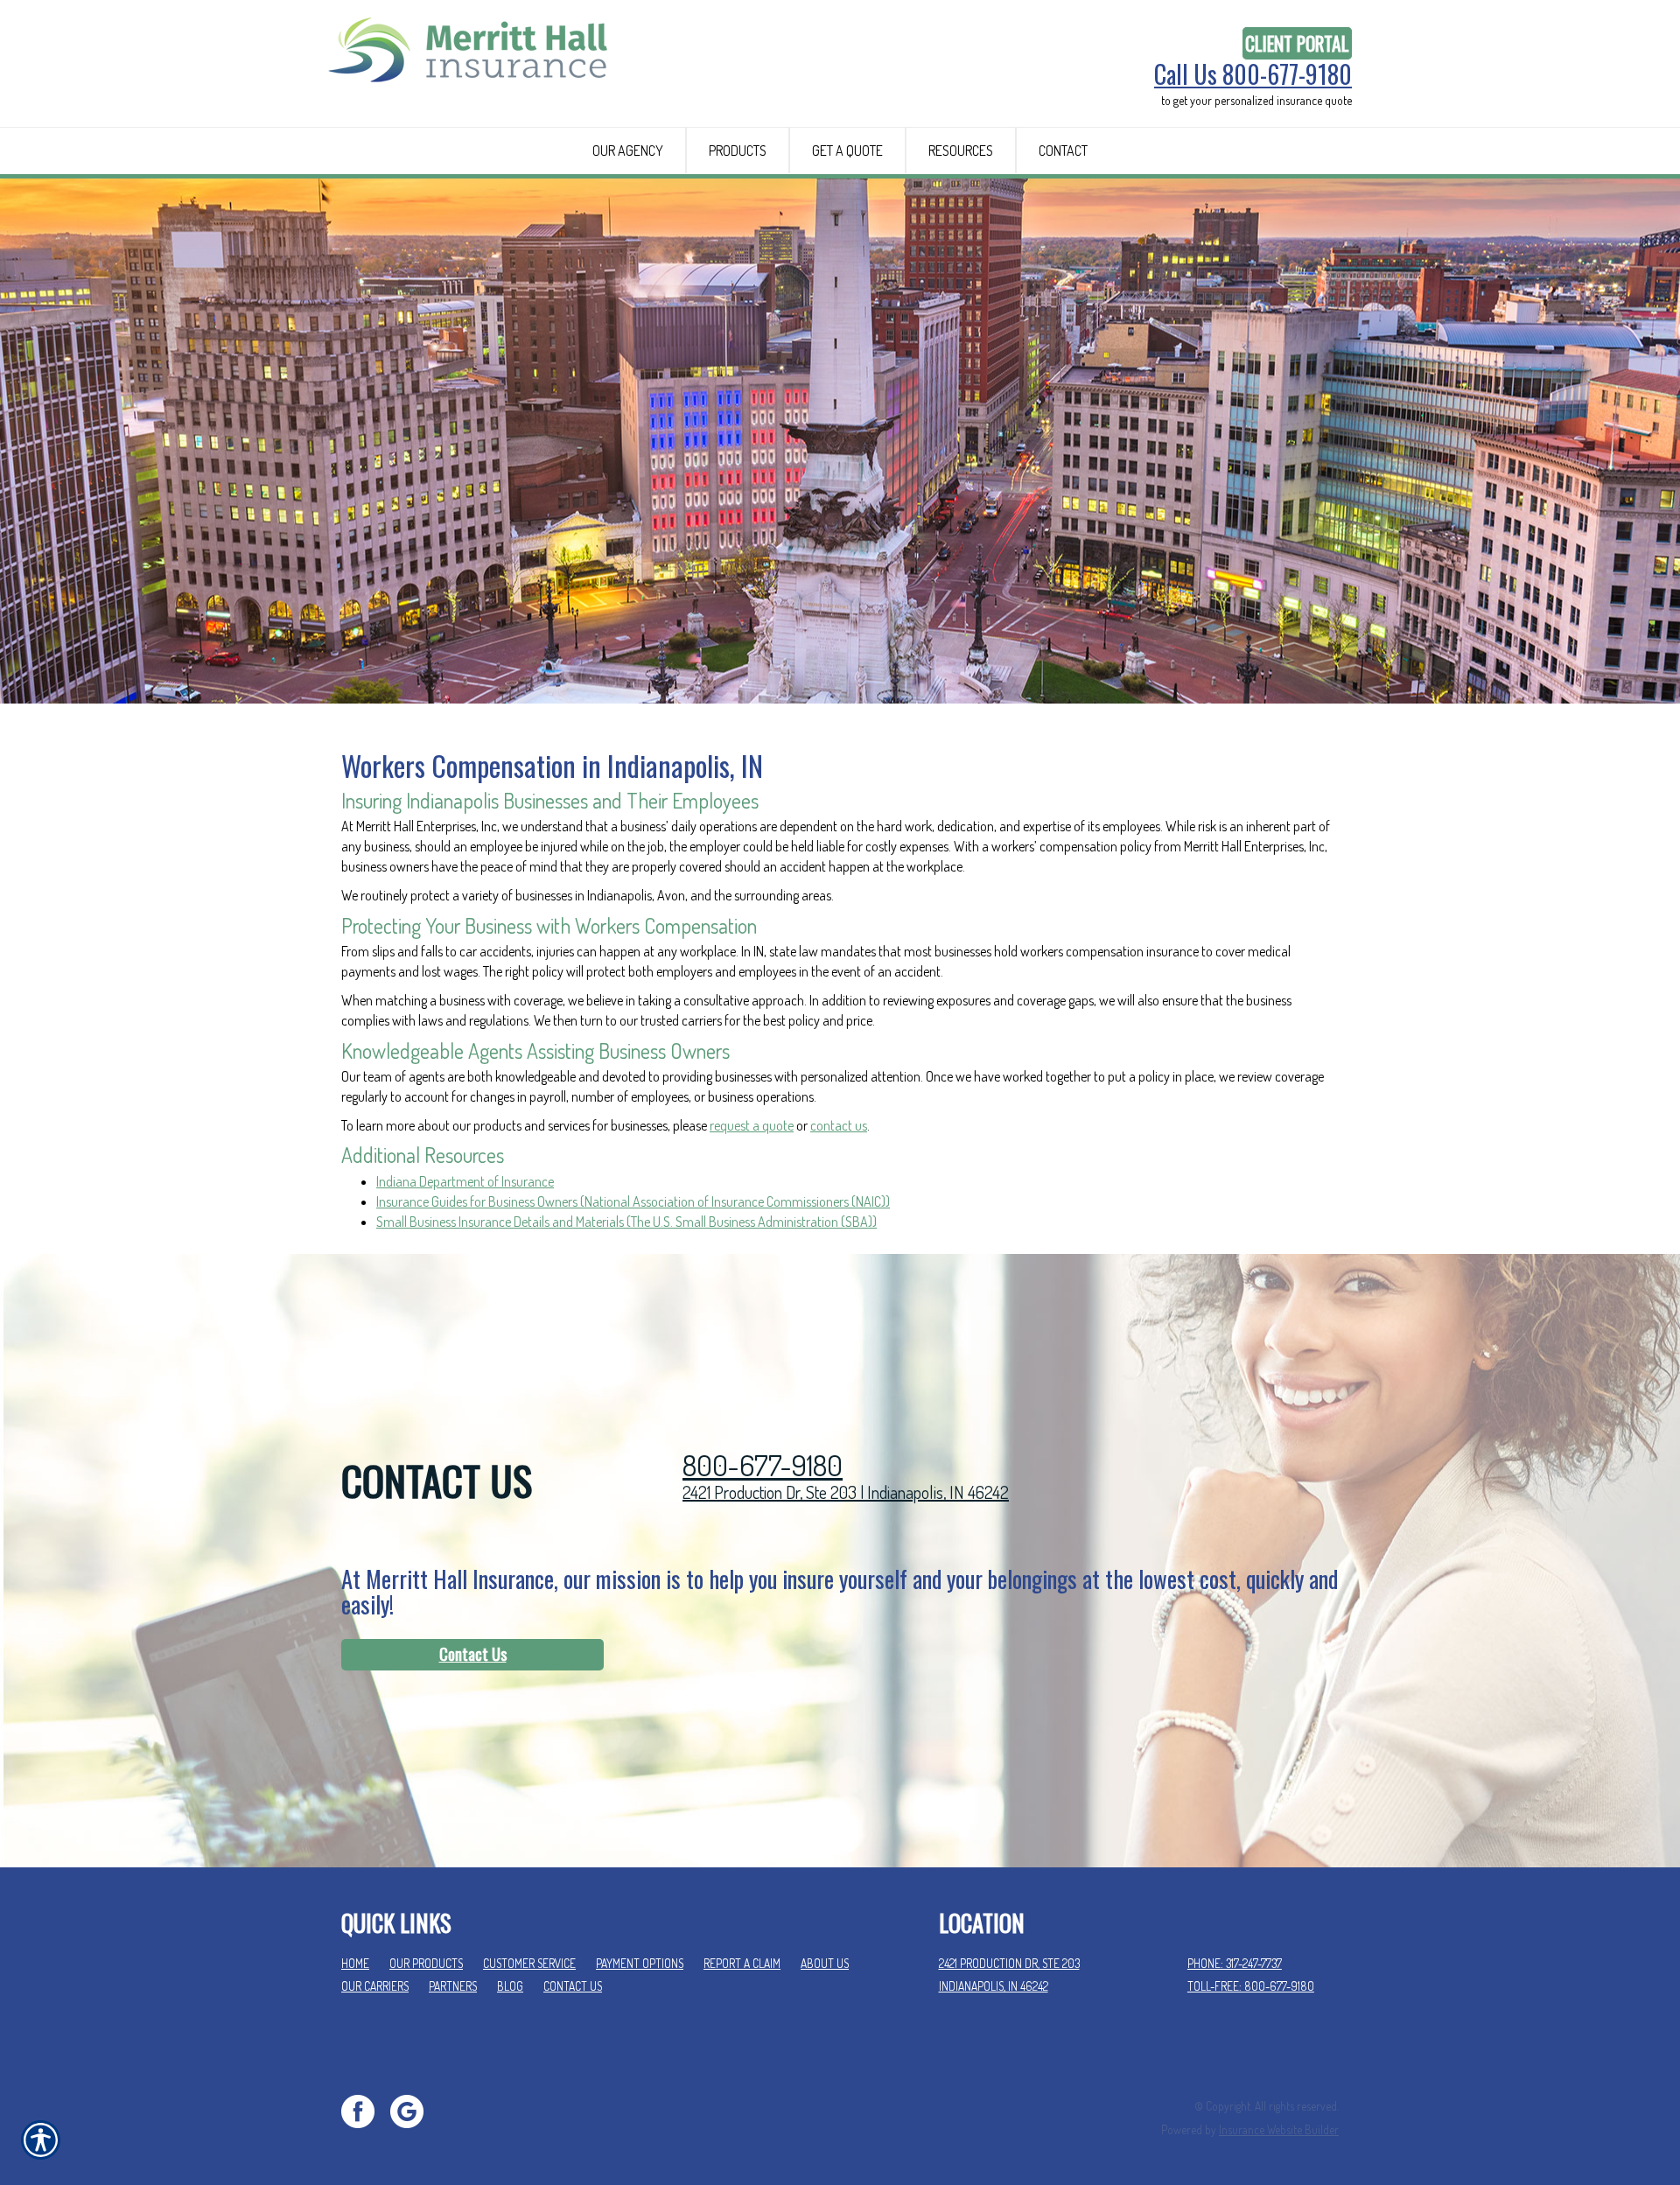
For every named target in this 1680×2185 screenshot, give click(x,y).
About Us (825, 1963)
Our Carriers (375, 1986)
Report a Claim (742, 1963)
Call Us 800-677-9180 (1253, 74)
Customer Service (529, 1963)
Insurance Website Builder (1279, 2129)
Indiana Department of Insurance (465, 1181)
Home (355, 1963)
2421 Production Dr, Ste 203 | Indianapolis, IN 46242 (846, 1492)
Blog (510, 1986)
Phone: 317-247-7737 (1235, 1963)
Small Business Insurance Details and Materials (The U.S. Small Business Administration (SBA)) (626, 1222)
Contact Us (473, 1654)
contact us (839, 1125)
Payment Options (640, 1963)
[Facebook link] (364, 2109)
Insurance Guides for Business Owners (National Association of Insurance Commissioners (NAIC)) (633, 1201)
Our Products (426, 1963)
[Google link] (413, 2109)
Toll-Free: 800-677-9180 (1251, 1986)
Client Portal (1297, 43)
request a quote (752, 1125)
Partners (453, 1986)
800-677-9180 (763, 1465)
